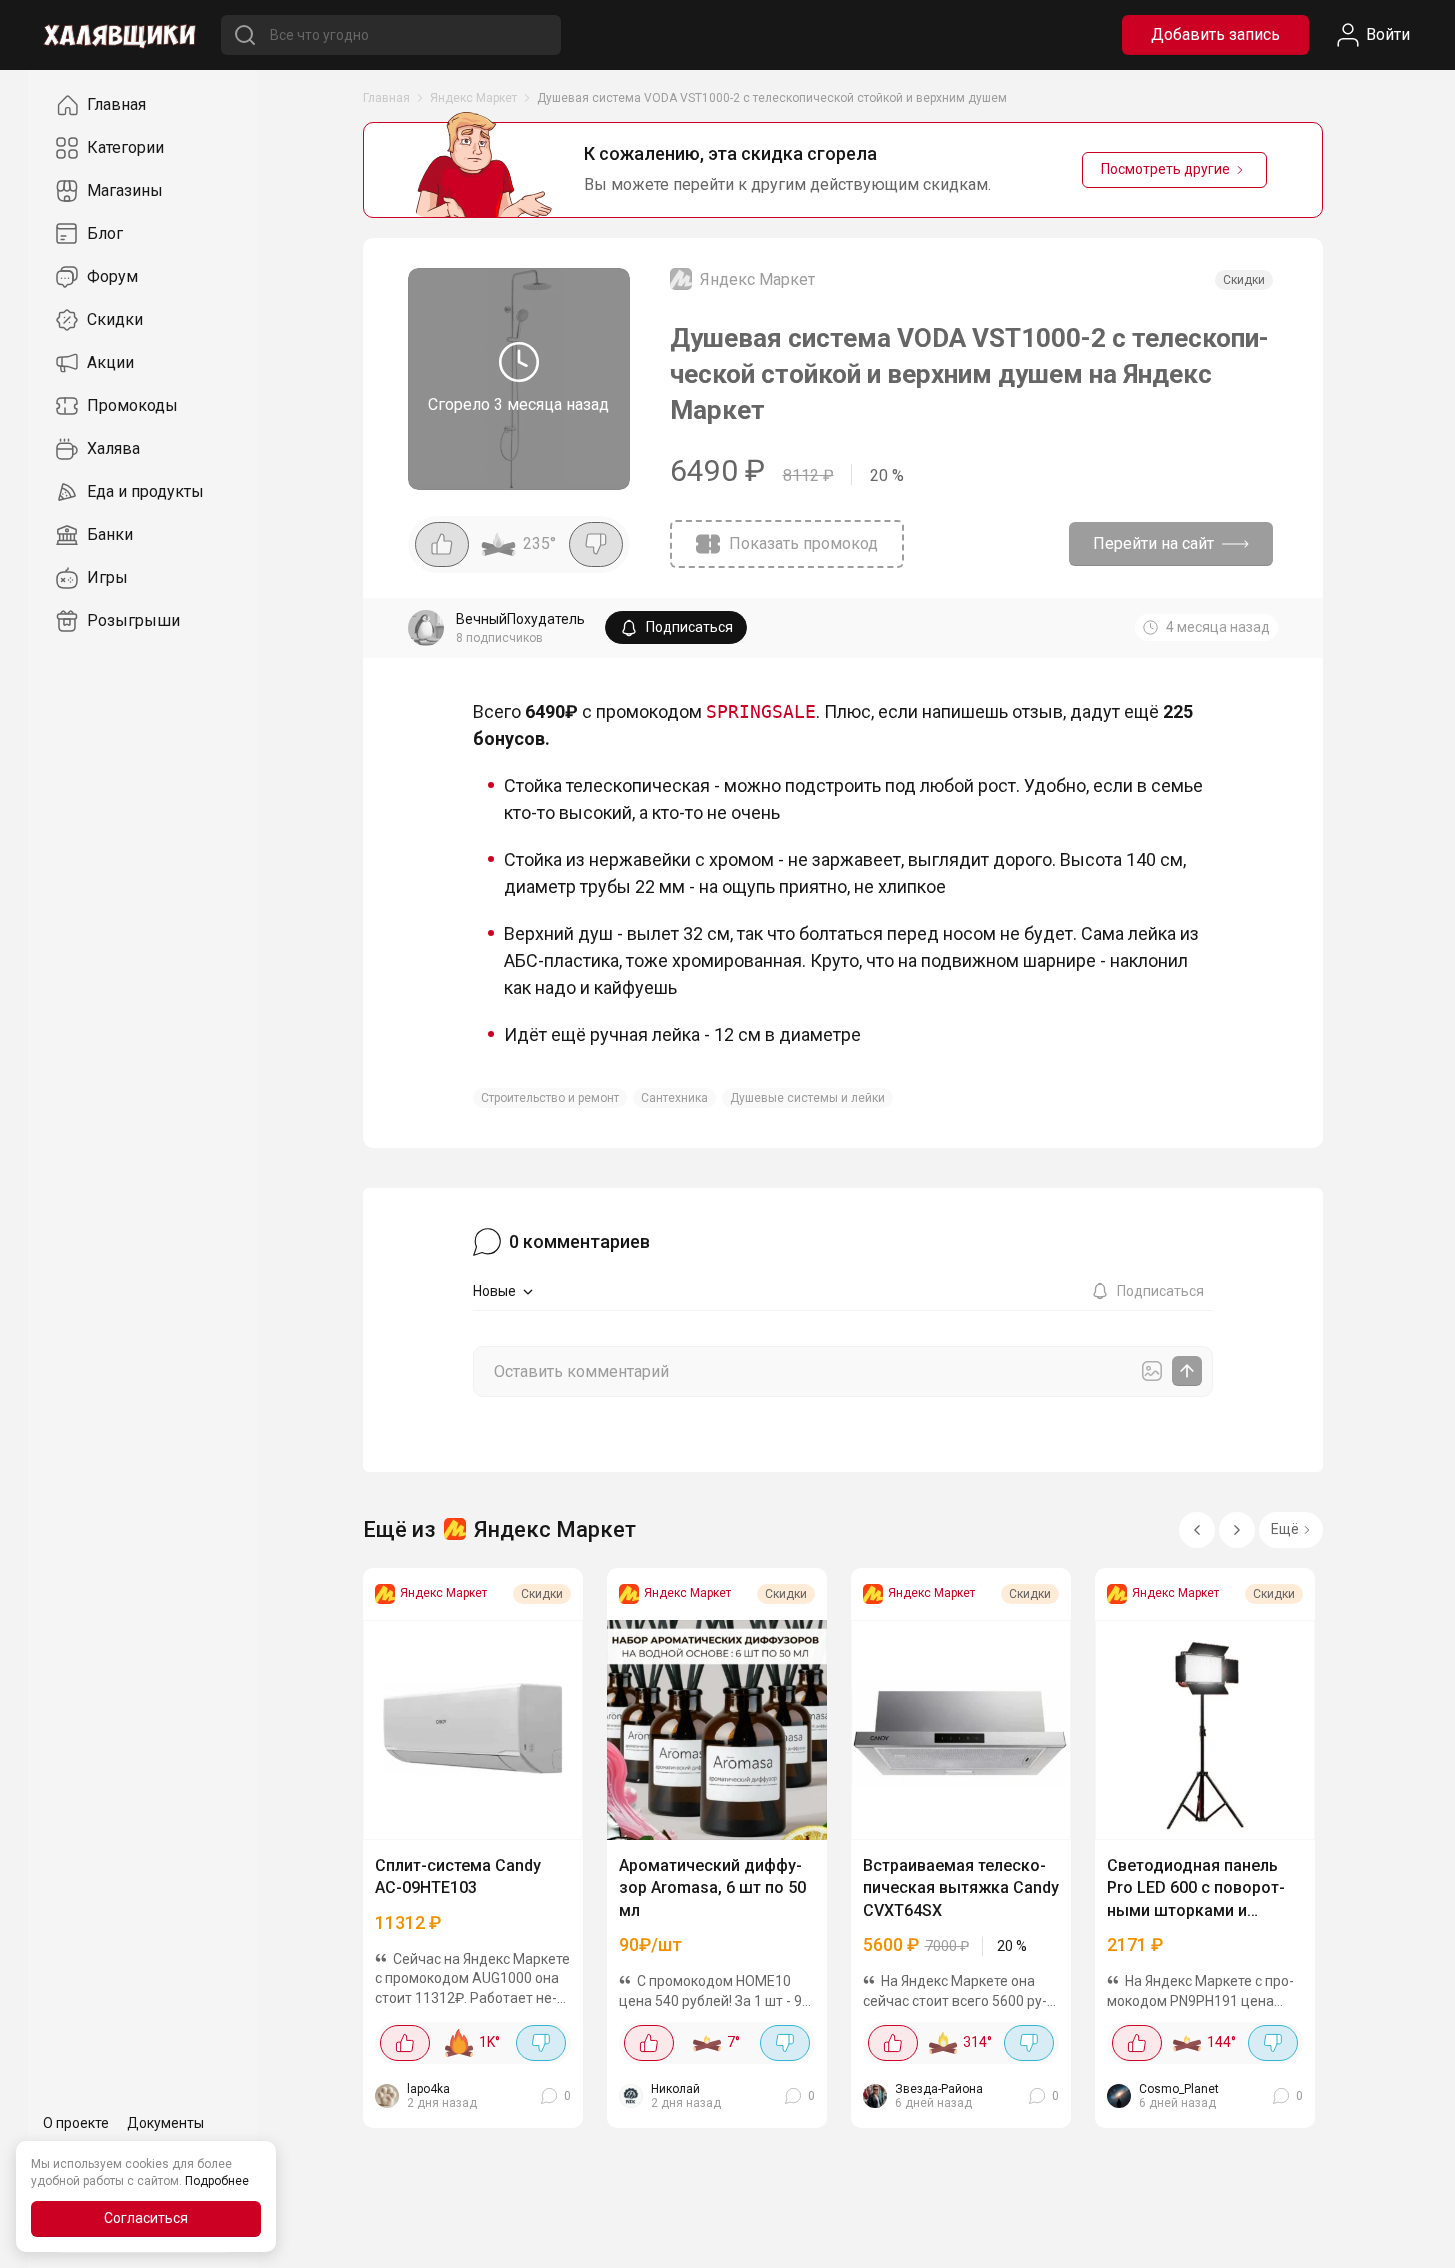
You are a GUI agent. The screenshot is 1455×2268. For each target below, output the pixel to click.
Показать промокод (803, 543)
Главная (386, 98)
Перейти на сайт (1153, 543)
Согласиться (146, 2218)
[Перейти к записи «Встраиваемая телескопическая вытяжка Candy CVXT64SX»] (961, 1730)
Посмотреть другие (1165, 169)
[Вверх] (1420, 2233)
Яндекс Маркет (473, 98)
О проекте (76, 2123)
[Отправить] (1187, 1371)
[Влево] (1197, 1530)
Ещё (1285, 1529)
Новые (494, 1291)
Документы (165, 2123)
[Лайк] (442, 544)
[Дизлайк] (596, 544)
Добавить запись (1215, 34)
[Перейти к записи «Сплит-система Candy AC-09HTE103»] (473, 1730)
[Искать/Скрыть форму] (245, 35)
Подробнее (217, 2181)
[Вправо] (1237, 1530)
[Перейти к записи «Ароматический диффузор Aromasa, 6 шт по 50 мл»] (717, 1730)
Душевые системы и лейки (807, 1098)
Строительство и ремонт (550, 1098)
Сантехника (674, 1098)
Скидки (1244, 280)
